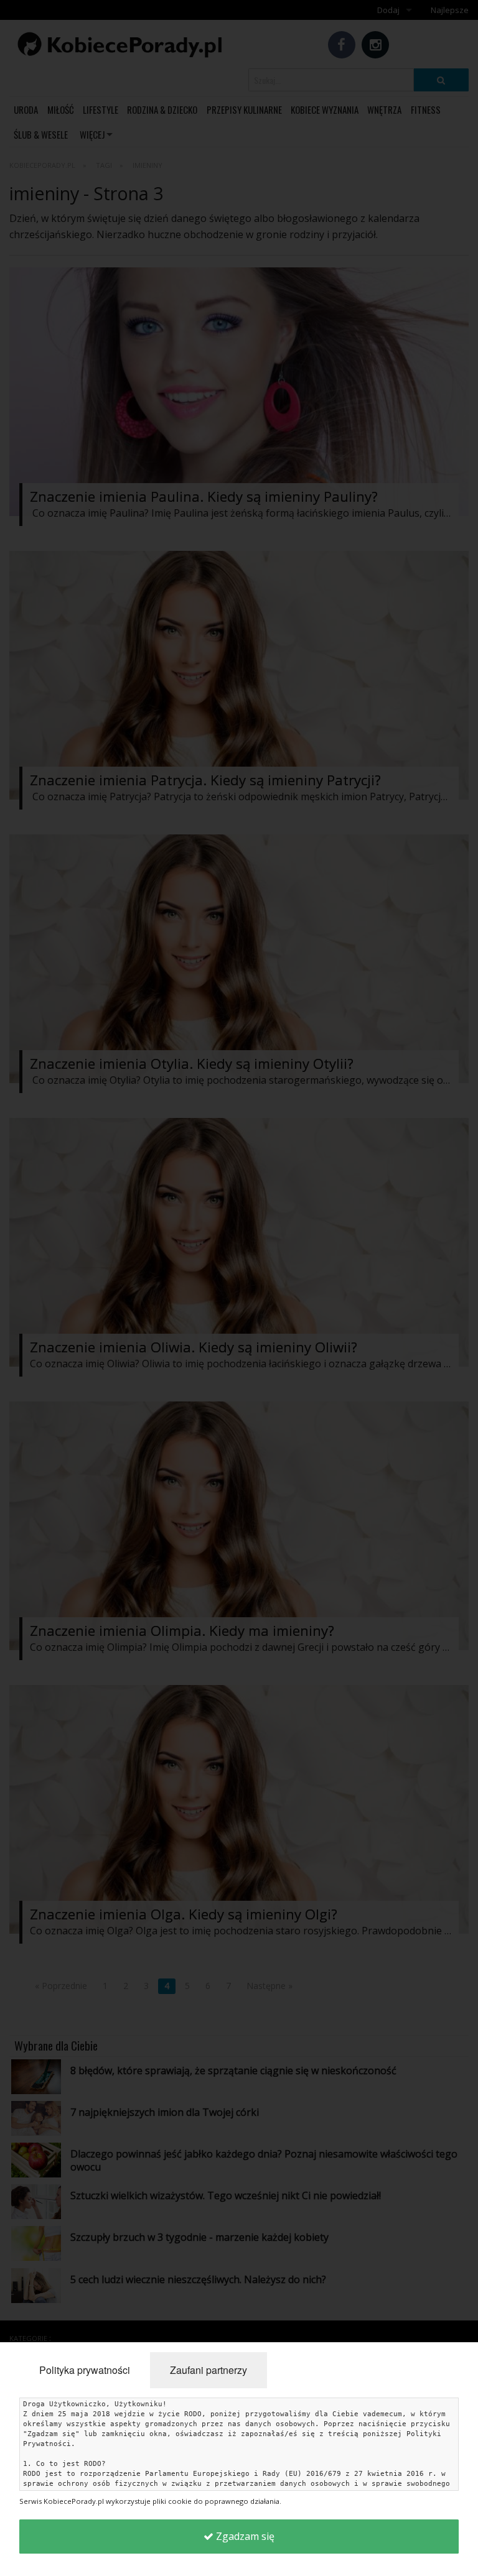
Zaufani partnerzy (209, 2370)
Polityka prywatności (85, 2370)
